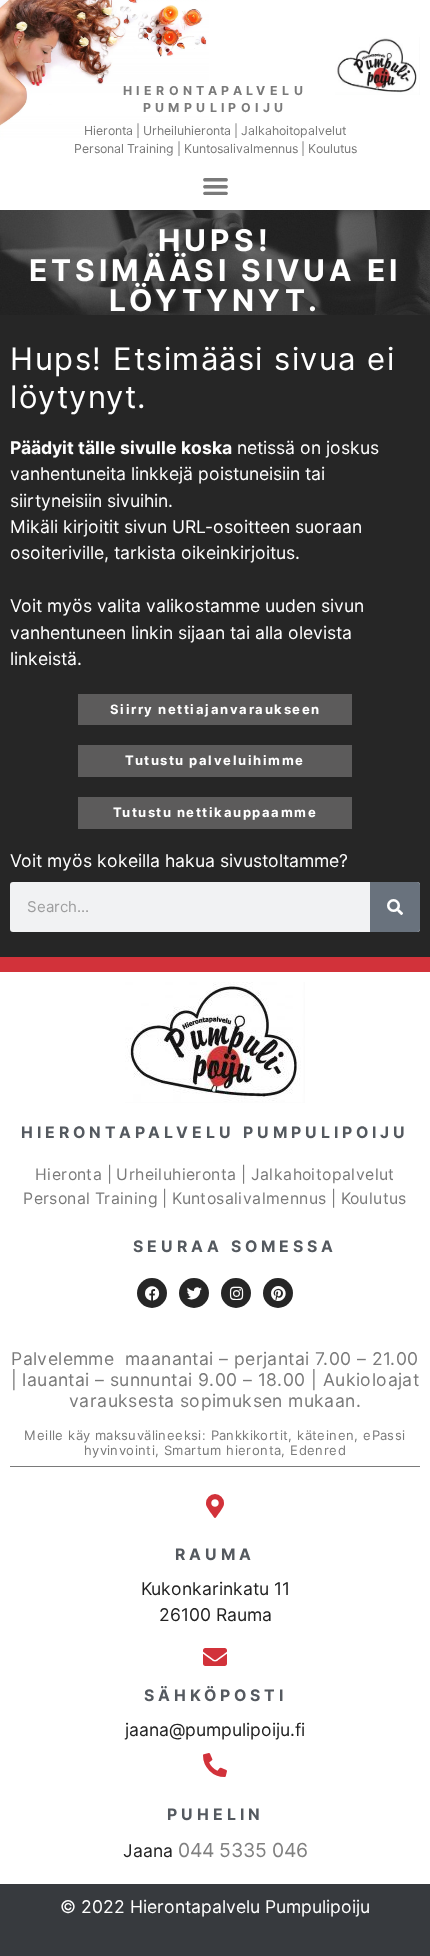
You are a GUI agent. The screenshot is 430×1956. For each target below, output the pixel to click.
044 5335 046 (243, 1850)
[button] (215, 185)
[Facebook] (152, 1293)
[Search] (395, 907)
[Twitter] (194, 1293)
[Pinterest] (278, 1293)
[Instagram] (236, 1293)
